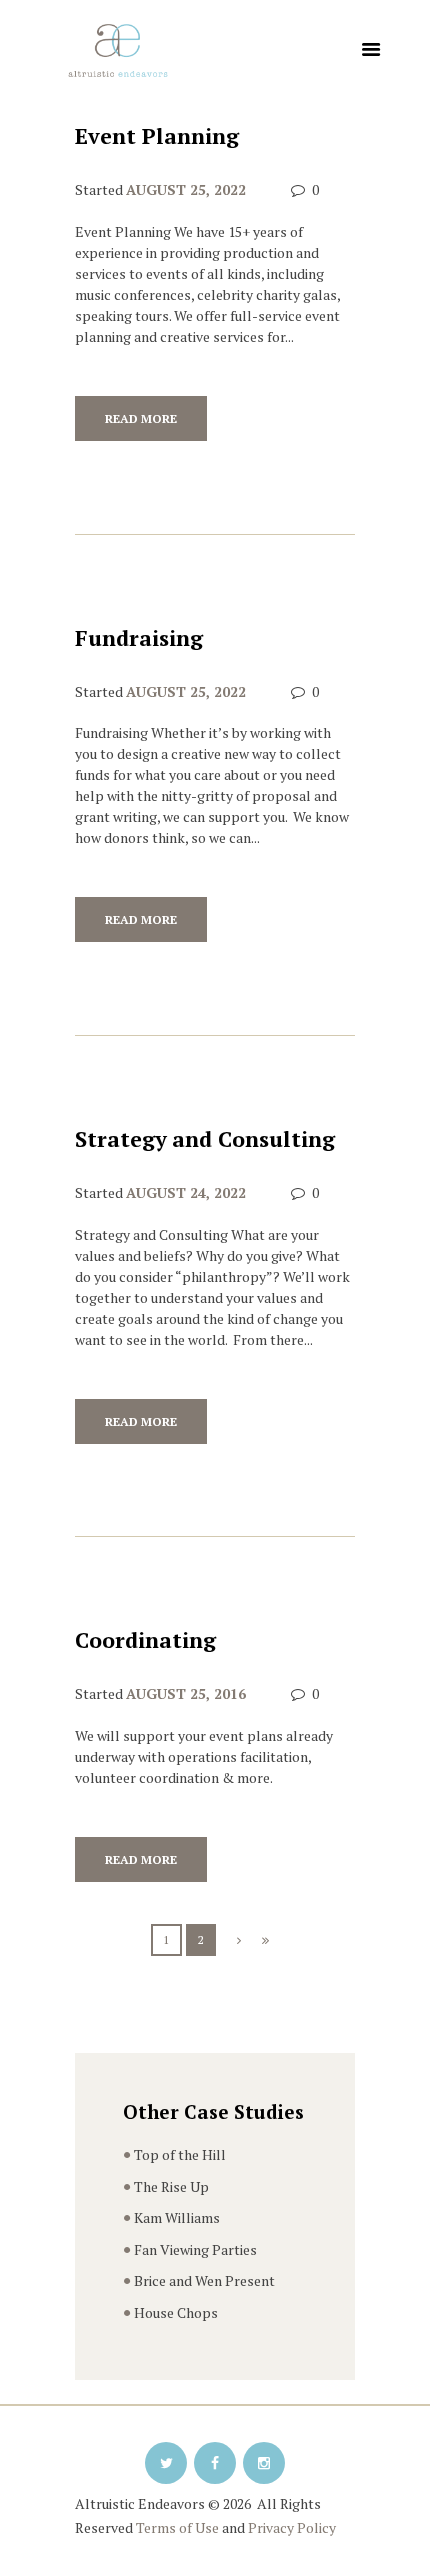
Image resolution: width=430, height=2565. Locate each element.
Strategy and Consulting (205, 1139)
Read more (141, 418)
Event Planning (157, 136)
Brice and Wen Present (204, 2280)
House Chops (176, 2312)
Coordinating (145, 1640)
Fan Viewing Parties (195, 2249)
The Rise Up (171, 2186)
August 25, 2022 (186, 189)
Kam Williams (177, 2217)
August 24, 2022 (186, 1192)
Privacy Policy (292, 2527)
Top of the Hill (180, 2154)
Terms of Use (177, 2527)
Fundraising (139, 638)
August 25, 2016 (186, 1693)
